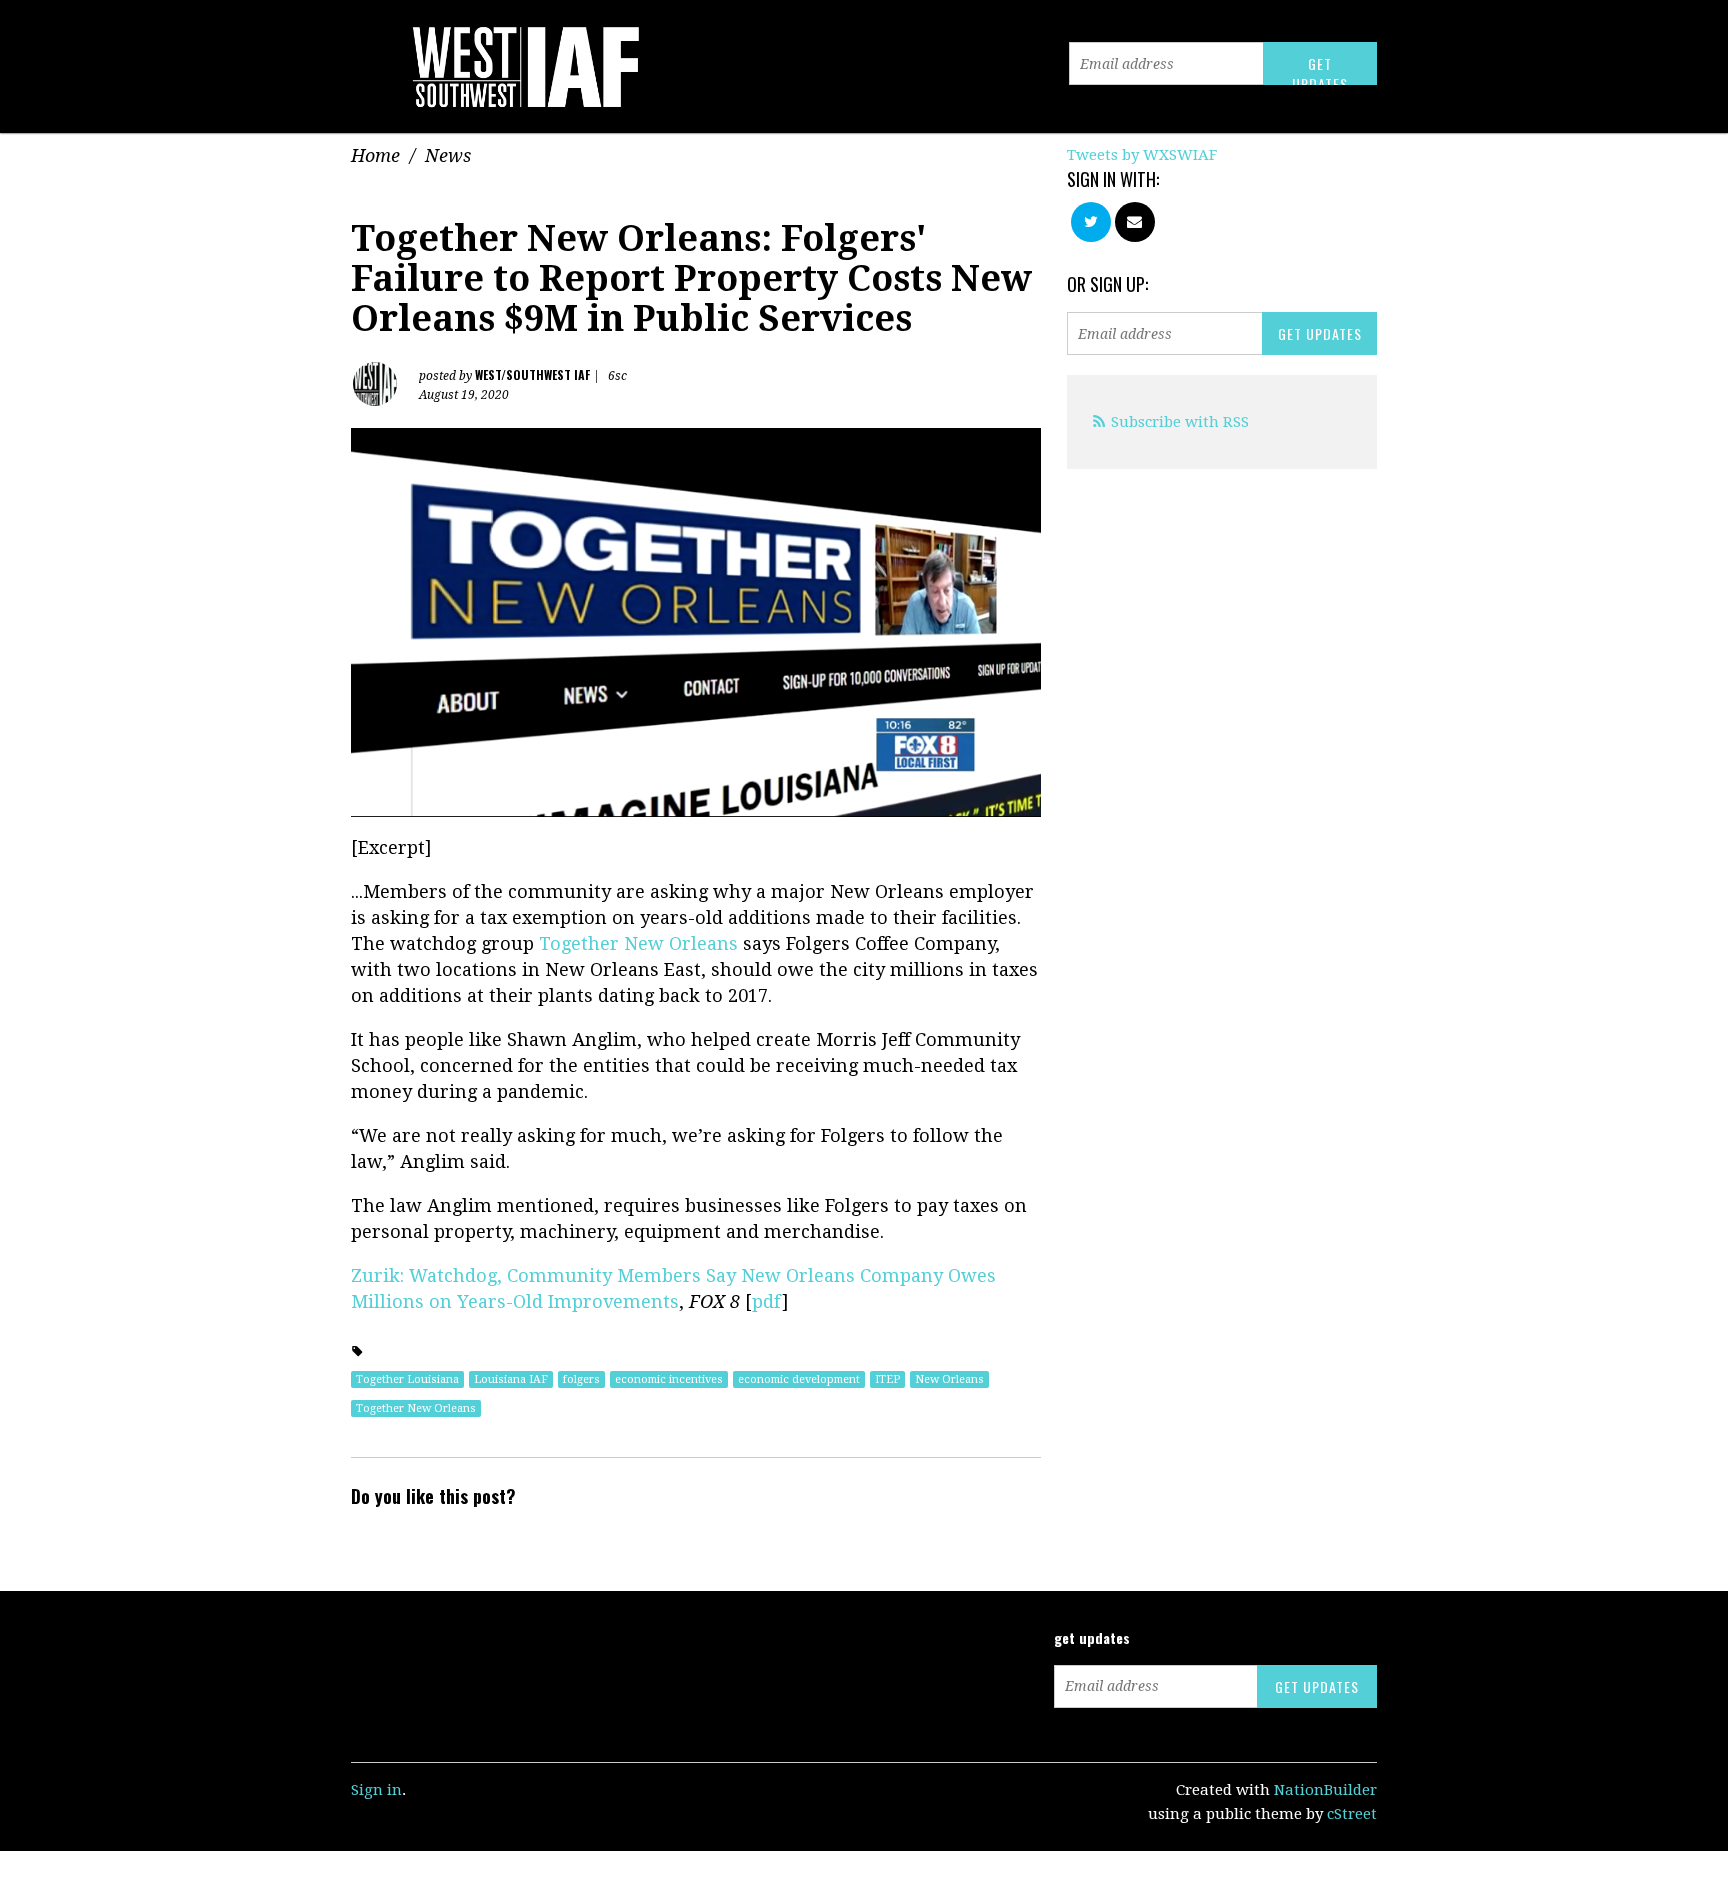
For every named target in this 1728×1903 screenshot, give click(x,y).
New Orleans (949, 1379)
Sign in (376, 1790)
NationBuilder (1325, 1790)
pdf (767, 1301)
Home (375, 155)
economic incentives (669, 1379)
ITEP (887, 1379)
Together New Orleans (638, 943)
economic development (799, 1379)
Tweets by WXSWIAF (1142, 155)
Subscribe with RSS (1180, 422)
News (448, 155)
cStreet (1352, 1814)
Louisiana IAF (511, 1379)
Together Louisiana (407, 1379)
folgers (581, 1379)
